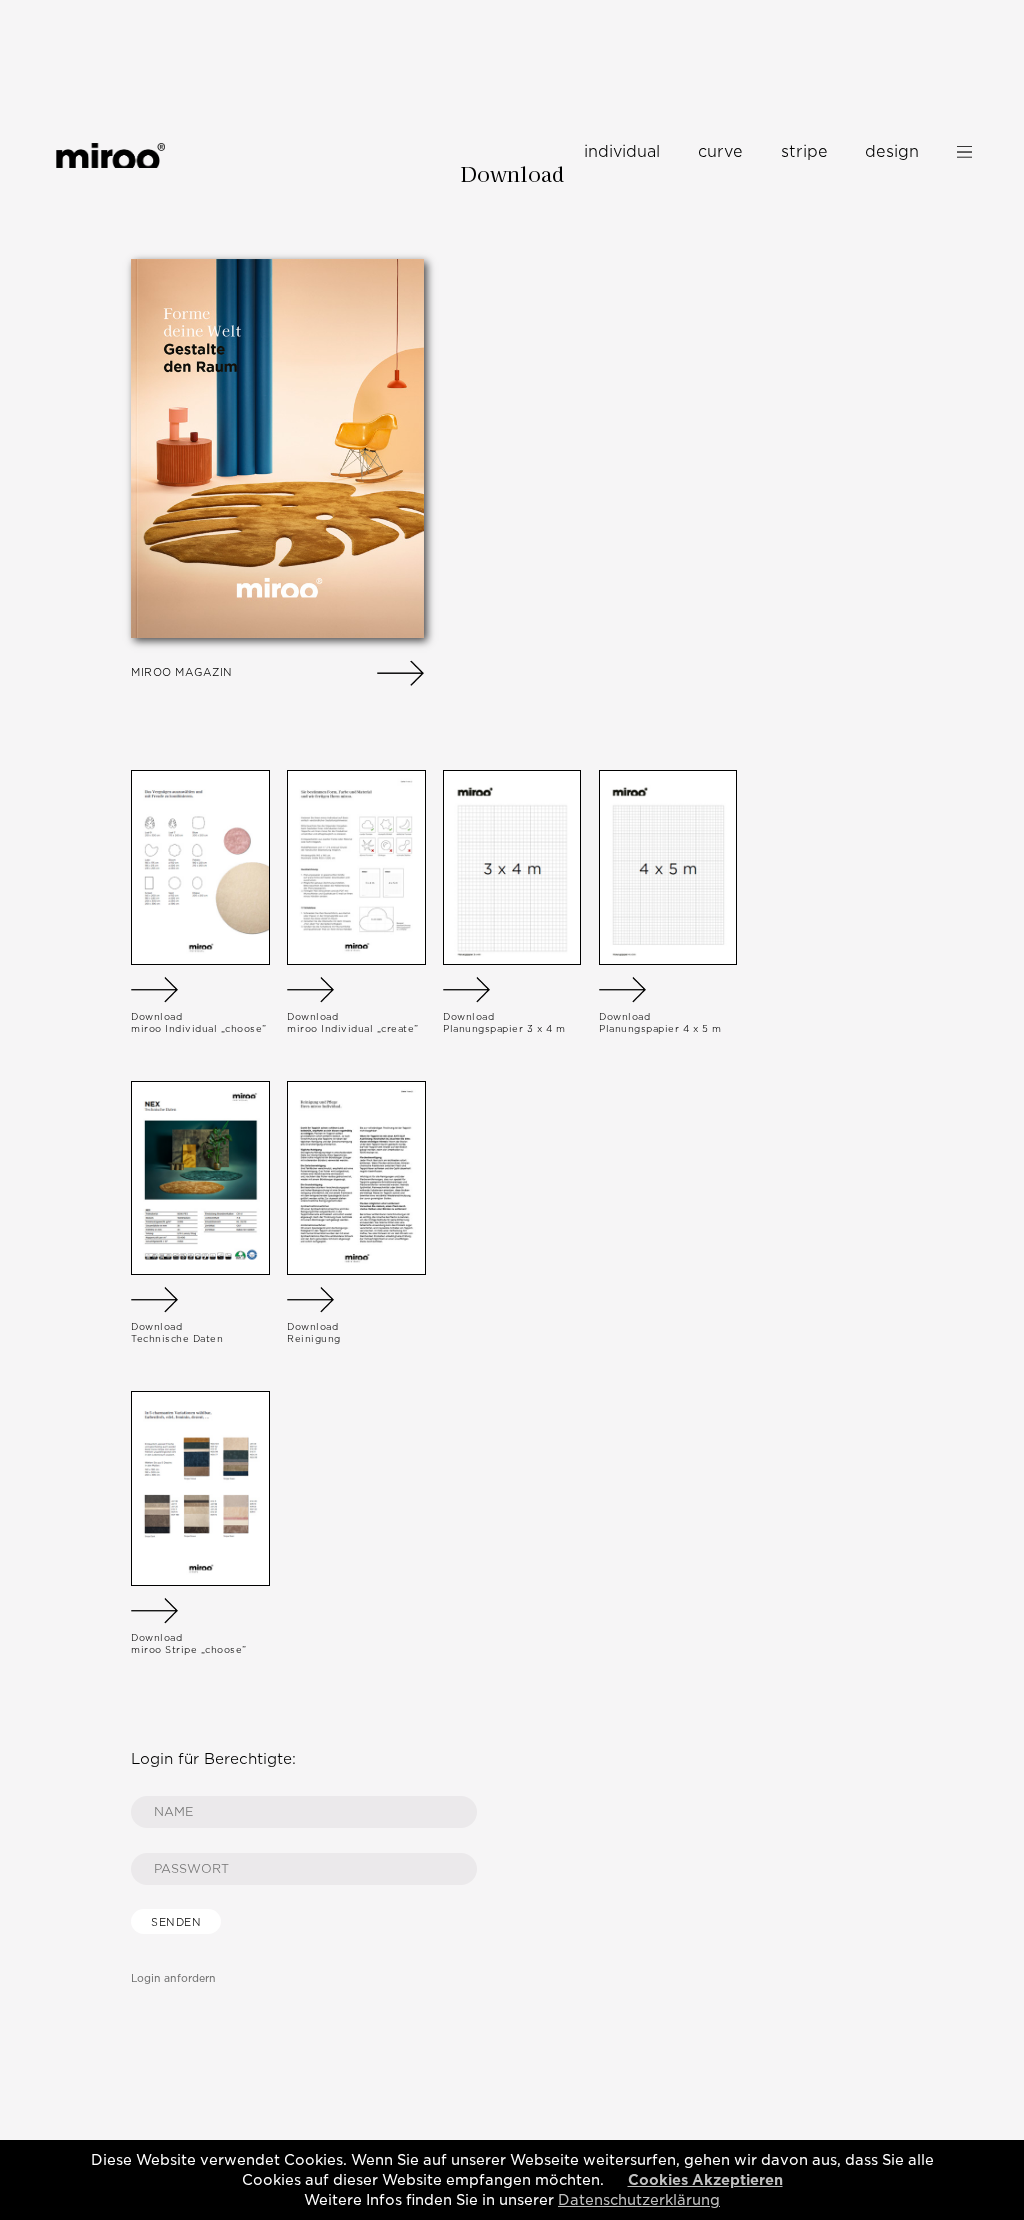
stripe (804, 151)
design (892, 151)
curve (720, 151)
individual (622, 151)
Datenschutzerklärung (639, 2200)
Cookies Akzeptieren (705, 2180)
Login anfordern (173, 1978)
